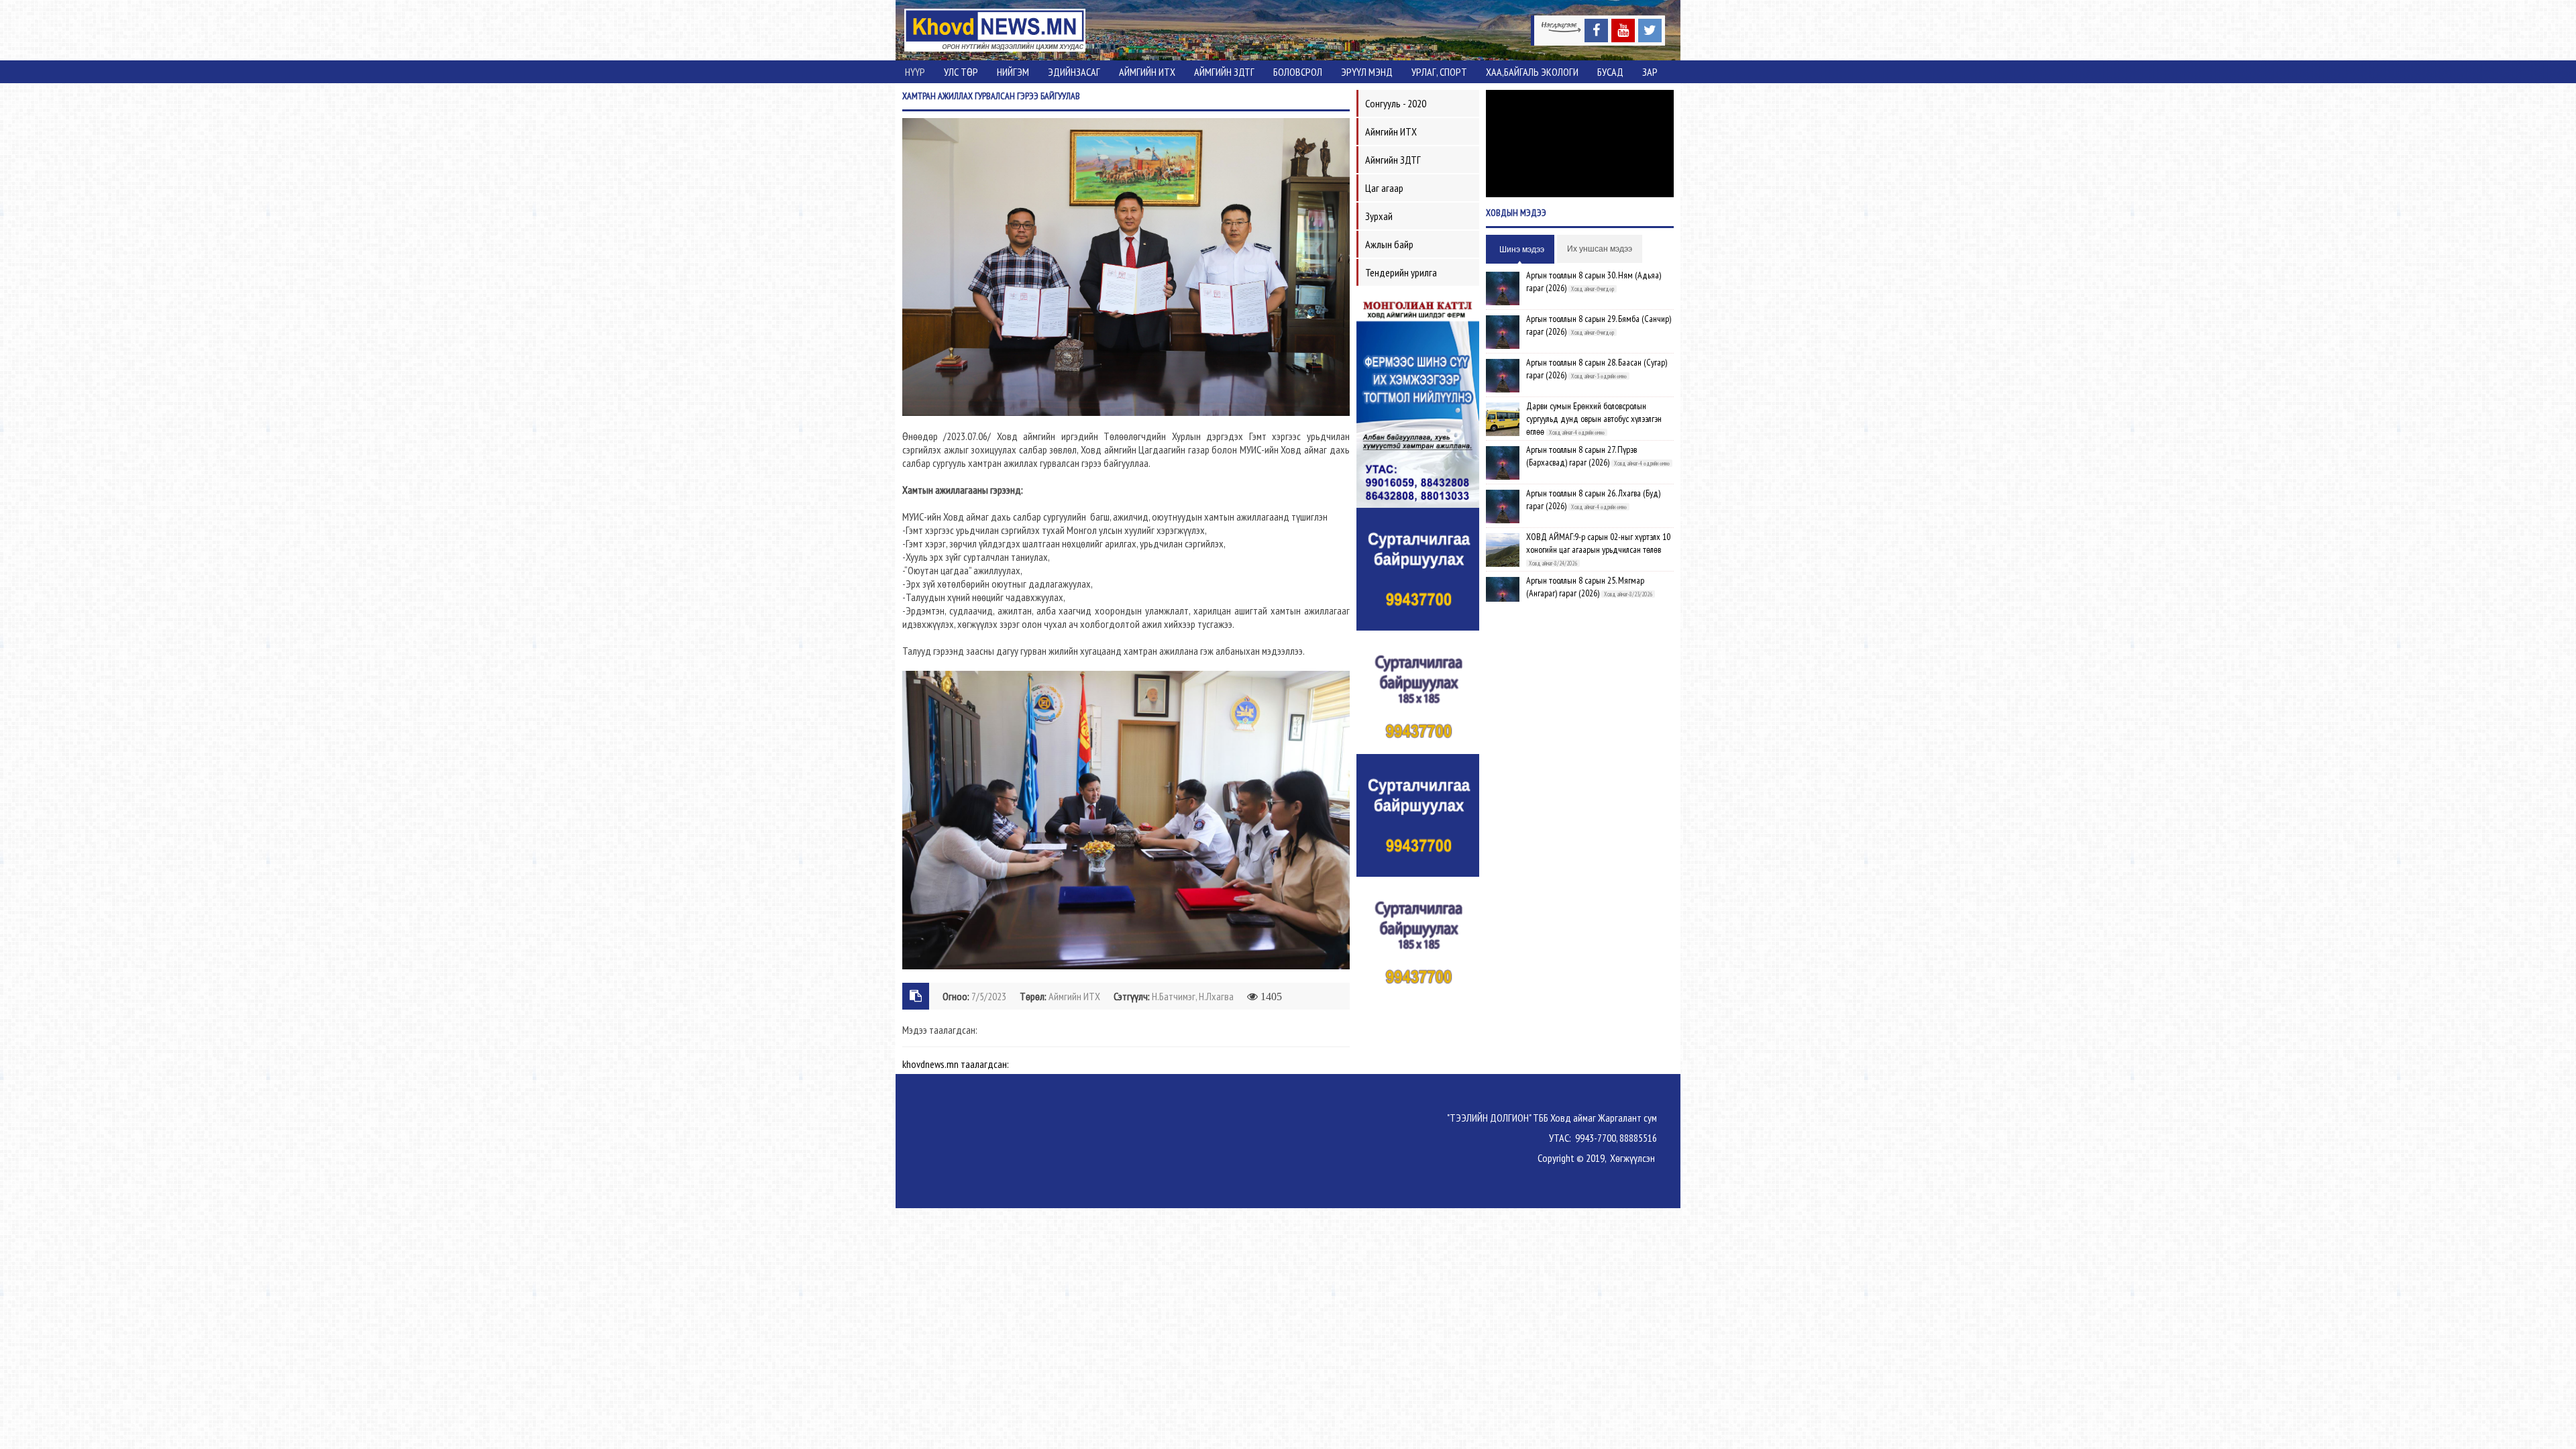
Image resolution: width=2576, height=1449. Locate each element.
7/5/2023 (989, 996)
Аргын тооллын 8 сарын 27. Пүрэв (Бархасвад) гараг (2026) (1581, 456)
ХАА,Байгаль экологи (1532, 72)
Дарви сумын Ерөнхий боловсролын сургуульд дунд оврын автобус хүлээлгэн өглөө (1594, 419)
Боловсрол (1298, 72)
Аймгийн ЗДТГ (1224, 72)
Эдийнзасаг (1074, 72)
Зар (1650, 72)
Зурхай (1379, 216)
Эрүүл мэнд (1367, 72)
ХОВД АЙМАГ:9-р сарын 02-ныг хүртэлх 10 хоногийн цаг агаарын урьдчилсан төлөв (1598, 543)
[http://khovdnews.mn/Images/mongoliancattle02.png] (1418, 400)
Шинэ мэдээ (1522, 250)
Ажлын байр (1389, 244)
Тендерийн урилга (1401, 272)
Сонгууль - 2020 (1396, 103)
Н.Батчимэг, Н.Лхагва (1193, 996)
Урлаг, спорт (1439, 72)
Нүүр (915, 72)
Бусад (1610, 72)
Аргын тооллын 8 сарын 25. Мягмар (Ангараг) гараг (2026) (1585, 587)
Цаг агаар (1384, 188)
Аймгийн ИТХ (1147, 72)
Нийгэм (1013, 72)
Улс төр (961, 72)
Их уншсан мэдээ (1600, 249)
